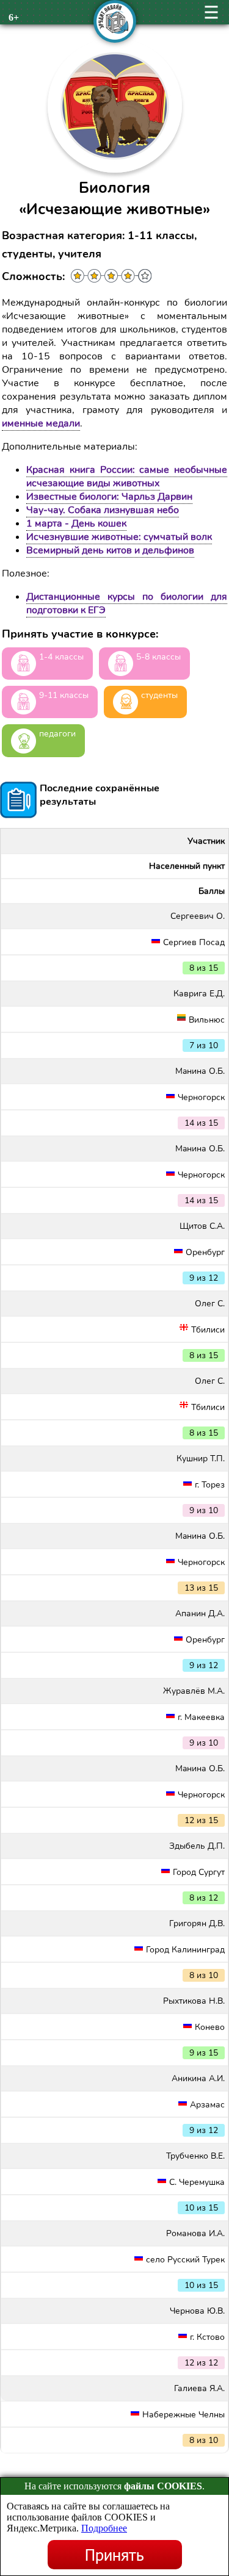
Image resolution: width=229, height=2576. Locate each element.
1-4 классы (61, 657)
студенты (159, 695)
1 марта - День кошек (76, 523)
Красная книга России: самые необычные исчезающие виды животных (127, 477)
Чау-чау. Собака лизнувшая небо (103, 510)
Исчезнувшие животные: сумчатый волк (119, 537)
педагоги (57, 734)
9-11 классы (64, 695)
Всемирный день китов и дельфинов (110, 550)
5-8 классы (158, 657)
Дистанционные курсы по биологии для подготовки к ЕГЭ (127, 603)
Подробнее (104, 2528)
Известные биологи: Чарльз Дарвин (109, 497)
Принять (114, 2555)
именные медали (41, 423)
